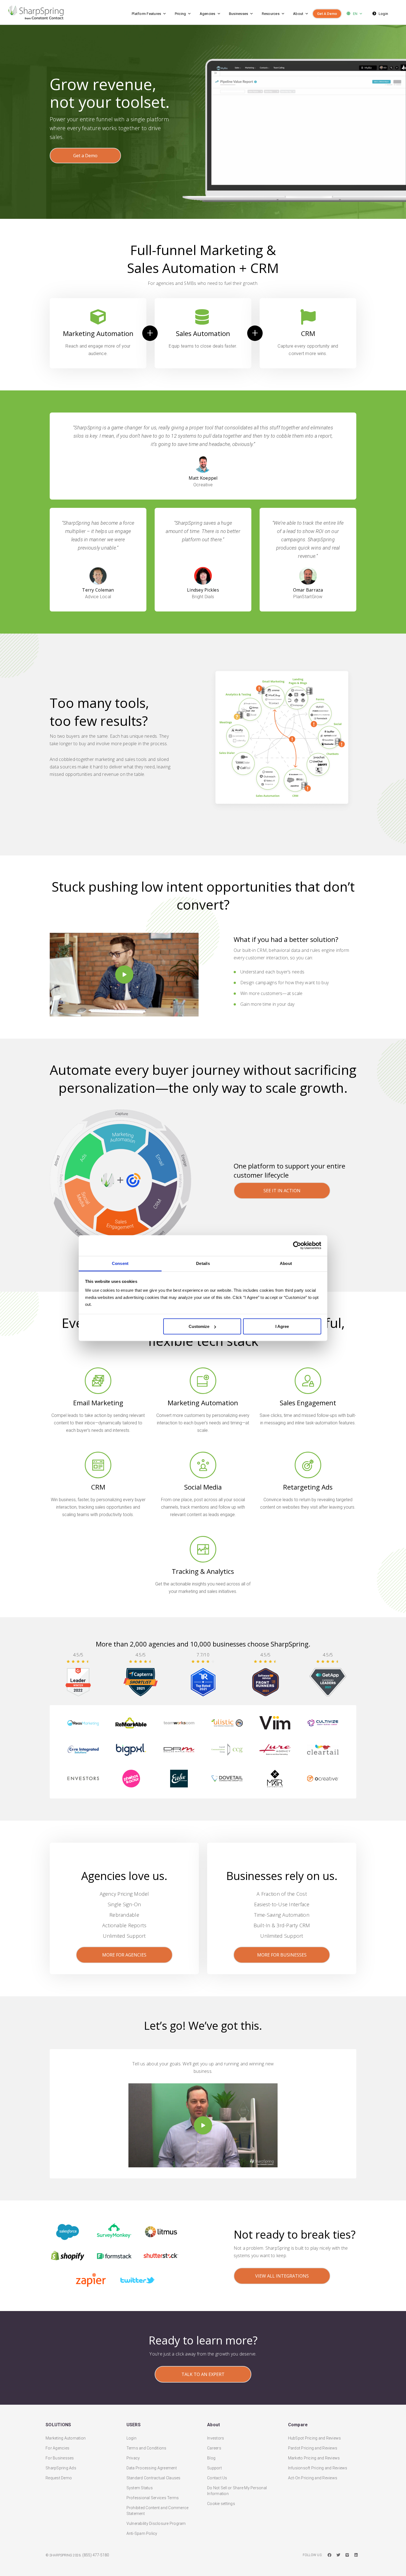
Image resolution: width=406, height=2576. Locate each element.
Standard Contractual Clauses (154, 2478)
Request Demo (59, 2478)
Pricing (180, 14)
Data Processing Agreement (152, 2468)
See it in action (282, 1191)
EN (355, 14)
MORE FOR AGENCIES (124, 1955)
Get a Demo (85, 156)
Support (214, 2468)
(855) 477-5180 (96, 2555)
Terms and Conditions (147, 2448)
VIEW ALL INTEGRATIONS (282, 2276)
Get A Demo (327, 14)
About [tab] (286, 1263)
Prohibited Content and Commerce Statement (158, 2511)
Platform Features (146, 14)
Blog (211, 2458)
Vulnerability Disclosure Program (156, 2524)
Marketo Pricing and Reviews (314, 2458)
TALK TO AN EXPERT (203, 2374)
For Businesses (60, 2458)
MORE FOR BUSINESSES (282, 1955)
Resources (271, 14)
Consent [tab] (120, 1263)
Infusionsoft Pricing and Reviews (318, 2468)
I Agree (282, 1326)
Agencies (208, 14)
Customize (199, 1326)
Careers (214, 2448)
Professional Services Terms (153, 2498)
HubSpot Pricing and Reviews (315, 2438)
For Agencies (57, 2448)
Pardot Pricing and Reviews (313, 2448)
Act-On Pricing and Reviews (313, 2478)
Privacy (133, 2458)
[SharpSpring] (51, 12)
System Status (140, 2488)
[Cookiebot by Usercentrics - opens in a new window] (297, 1246)
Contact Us (217, 2478)
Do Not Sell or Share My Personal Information (237, 2491)
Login (383, 14)
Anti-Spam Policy (142, 2533)
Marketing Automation (66, 2438)
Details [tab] (203, 1263)
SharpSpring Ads (61, 2468)
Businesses (239, 14)
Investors (216, 2438)
